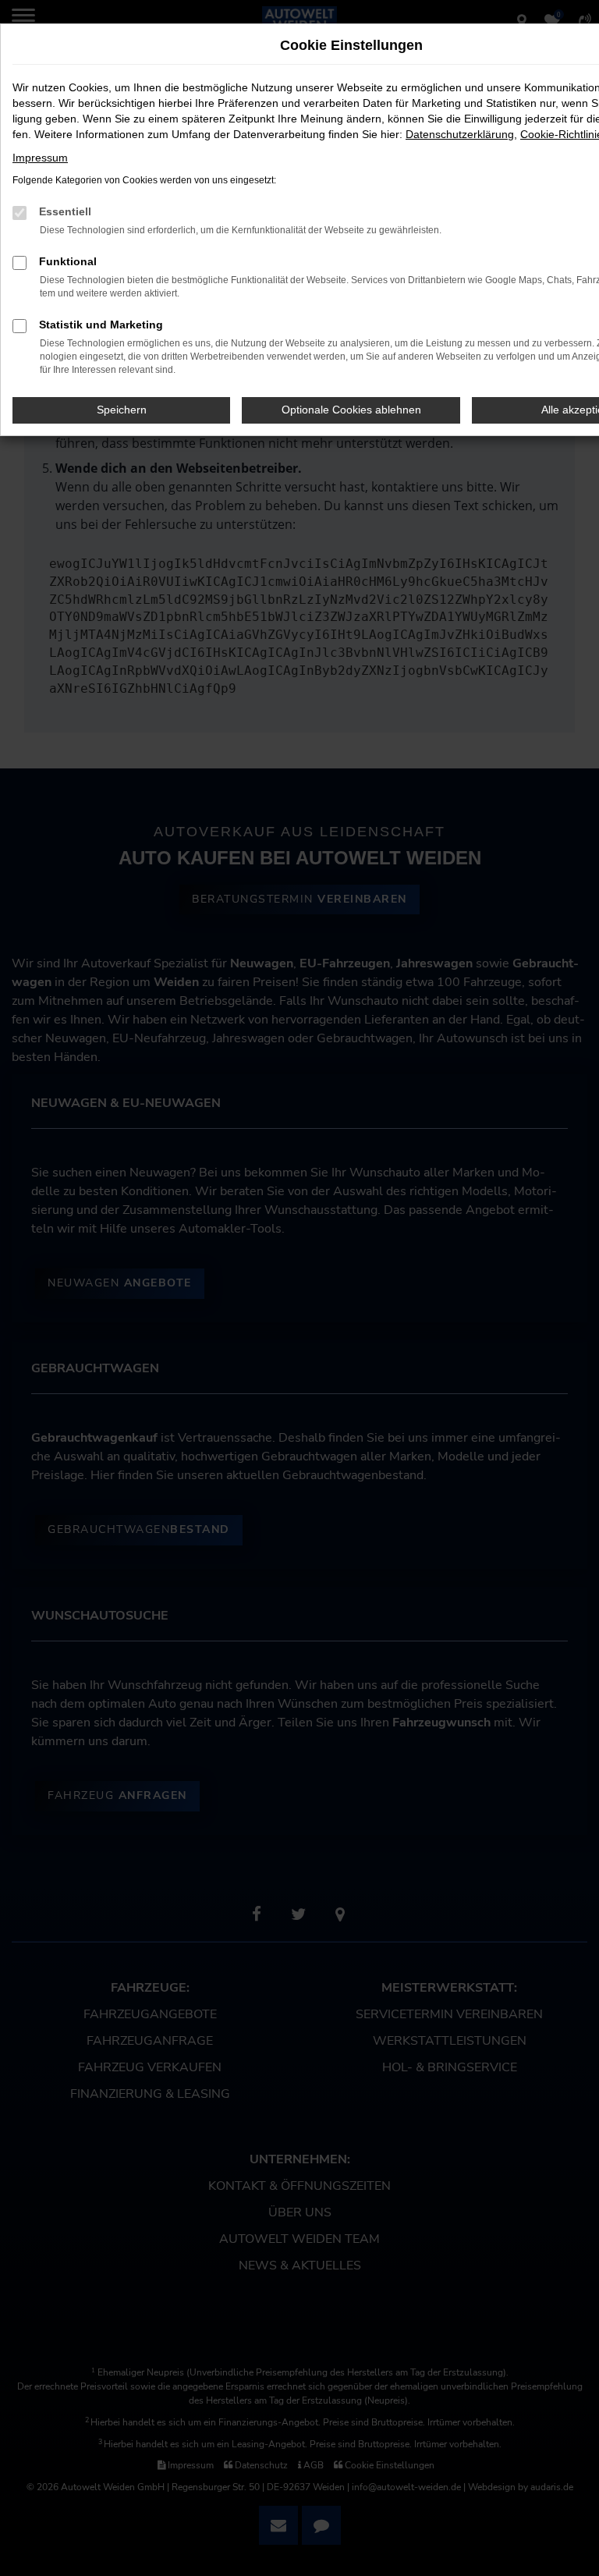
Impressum (40, 158)
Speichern (122, 410)
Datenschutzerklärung (460, 134)
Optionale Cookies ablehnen (351, 410)
